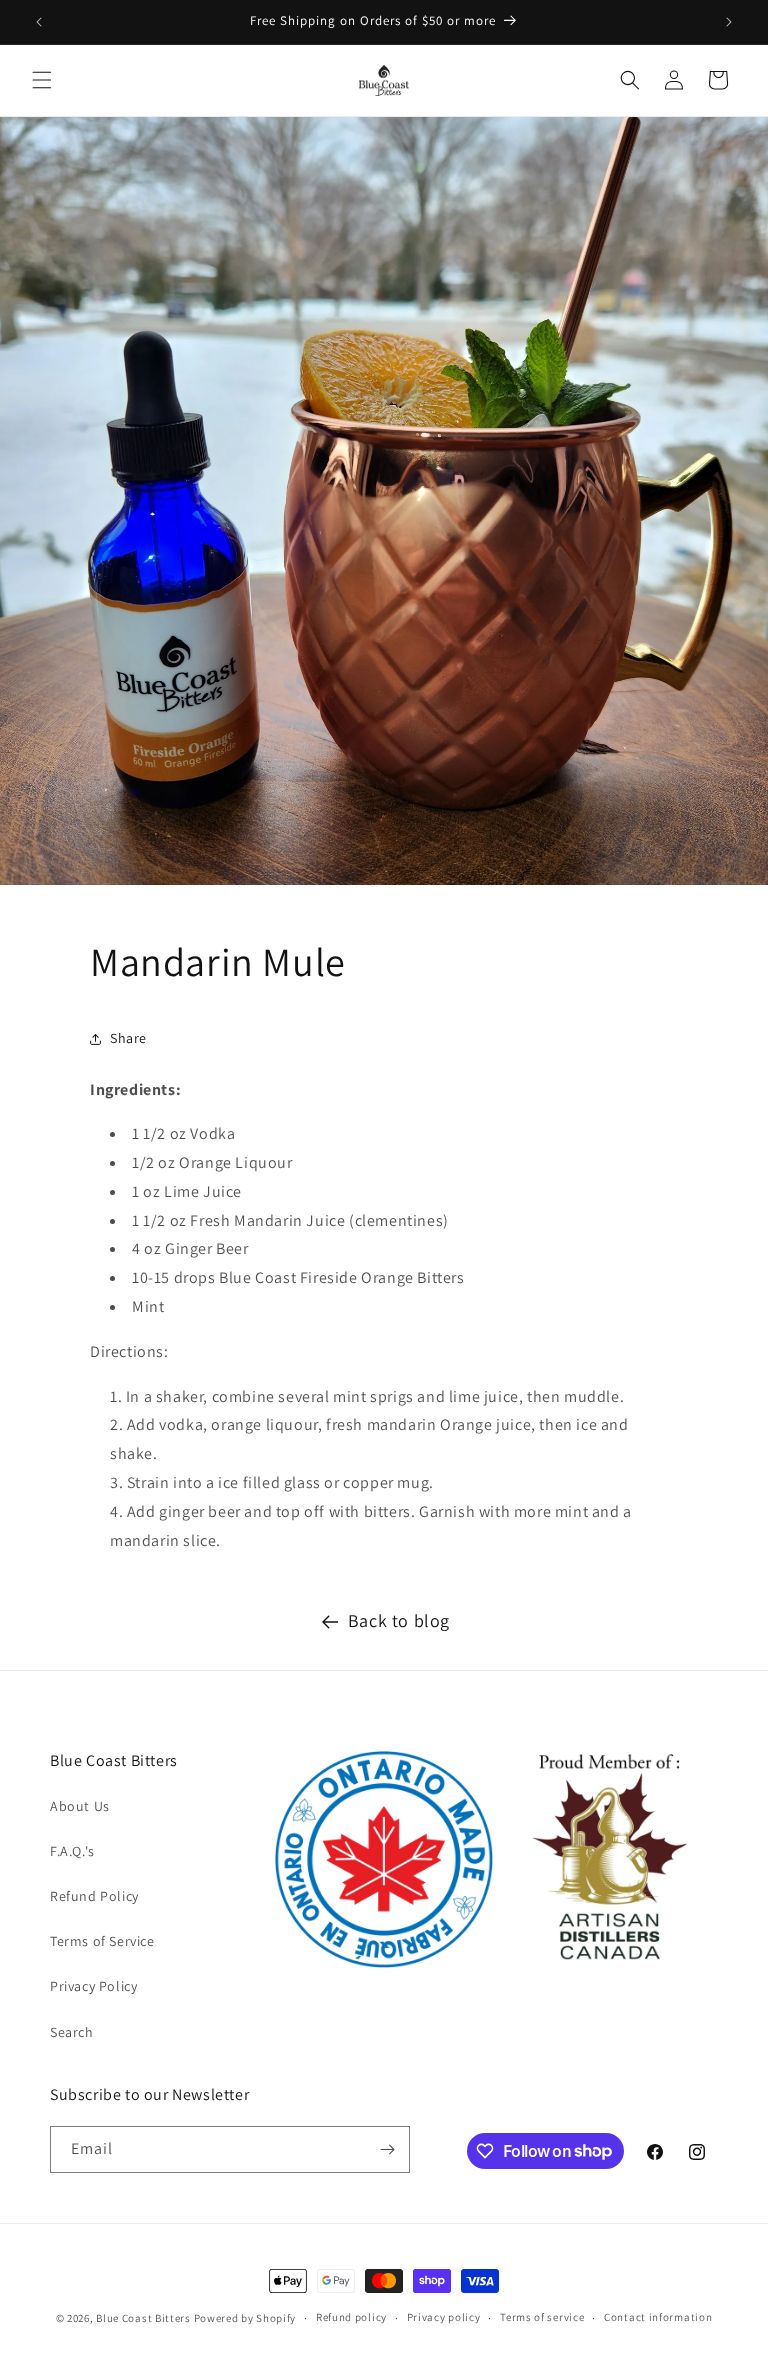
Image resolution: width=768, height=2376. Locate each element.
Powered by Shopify (245, 2318)
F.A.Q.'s (72, 1851)
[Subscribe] (387, 2149)
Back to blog (399, 1620)
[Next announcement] (729, 22)
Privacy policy (444, 2317)
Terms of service (542, 2317)
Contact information (658, 2317)
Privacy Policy (93, 1986)
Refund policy (351, 2317)
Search (72, 2032)
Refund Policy (94, 1896)
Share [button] (128, 1038)
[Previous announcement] (39, 22)
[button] (42, 80)
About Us (80, 1806)
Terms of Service (102, 1941)
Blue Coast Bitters (143, 2318)
